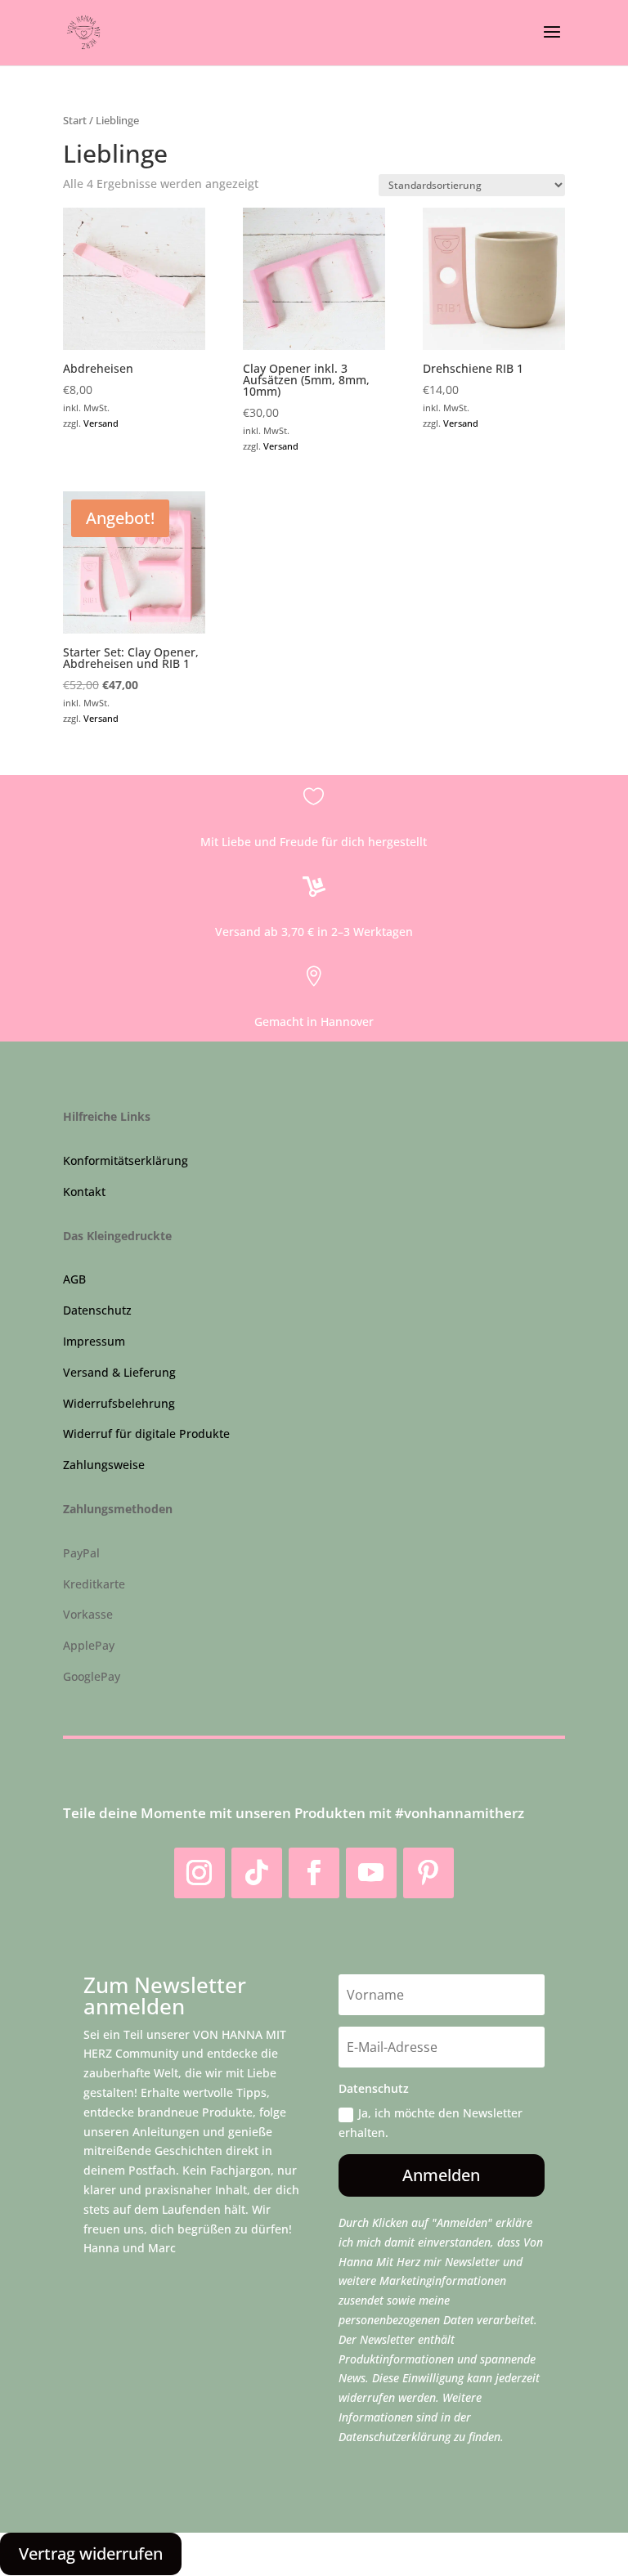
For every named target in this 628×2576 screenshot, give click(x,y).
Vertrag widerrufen (91, 2554)
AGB (74, 1279)
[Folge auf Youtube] (371, 1873)
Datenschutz (97, 1310)
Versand (101, 423)
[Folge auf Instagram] (200, 1873)
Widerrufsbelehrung (119, 1403)
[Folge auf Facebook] (314, 1873)
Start (75, 120)
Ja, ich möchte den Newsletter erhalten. (431, 2123)
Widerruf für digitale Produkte (146, 1434)
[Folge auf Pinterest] (428, 1873)
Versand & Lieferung (119, 1372)
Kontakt (84, 1192)
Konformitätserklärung (126, 1160)
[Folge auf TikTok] (257, 1873)
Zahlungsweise (104, 1465)
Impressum (94, 1341)
